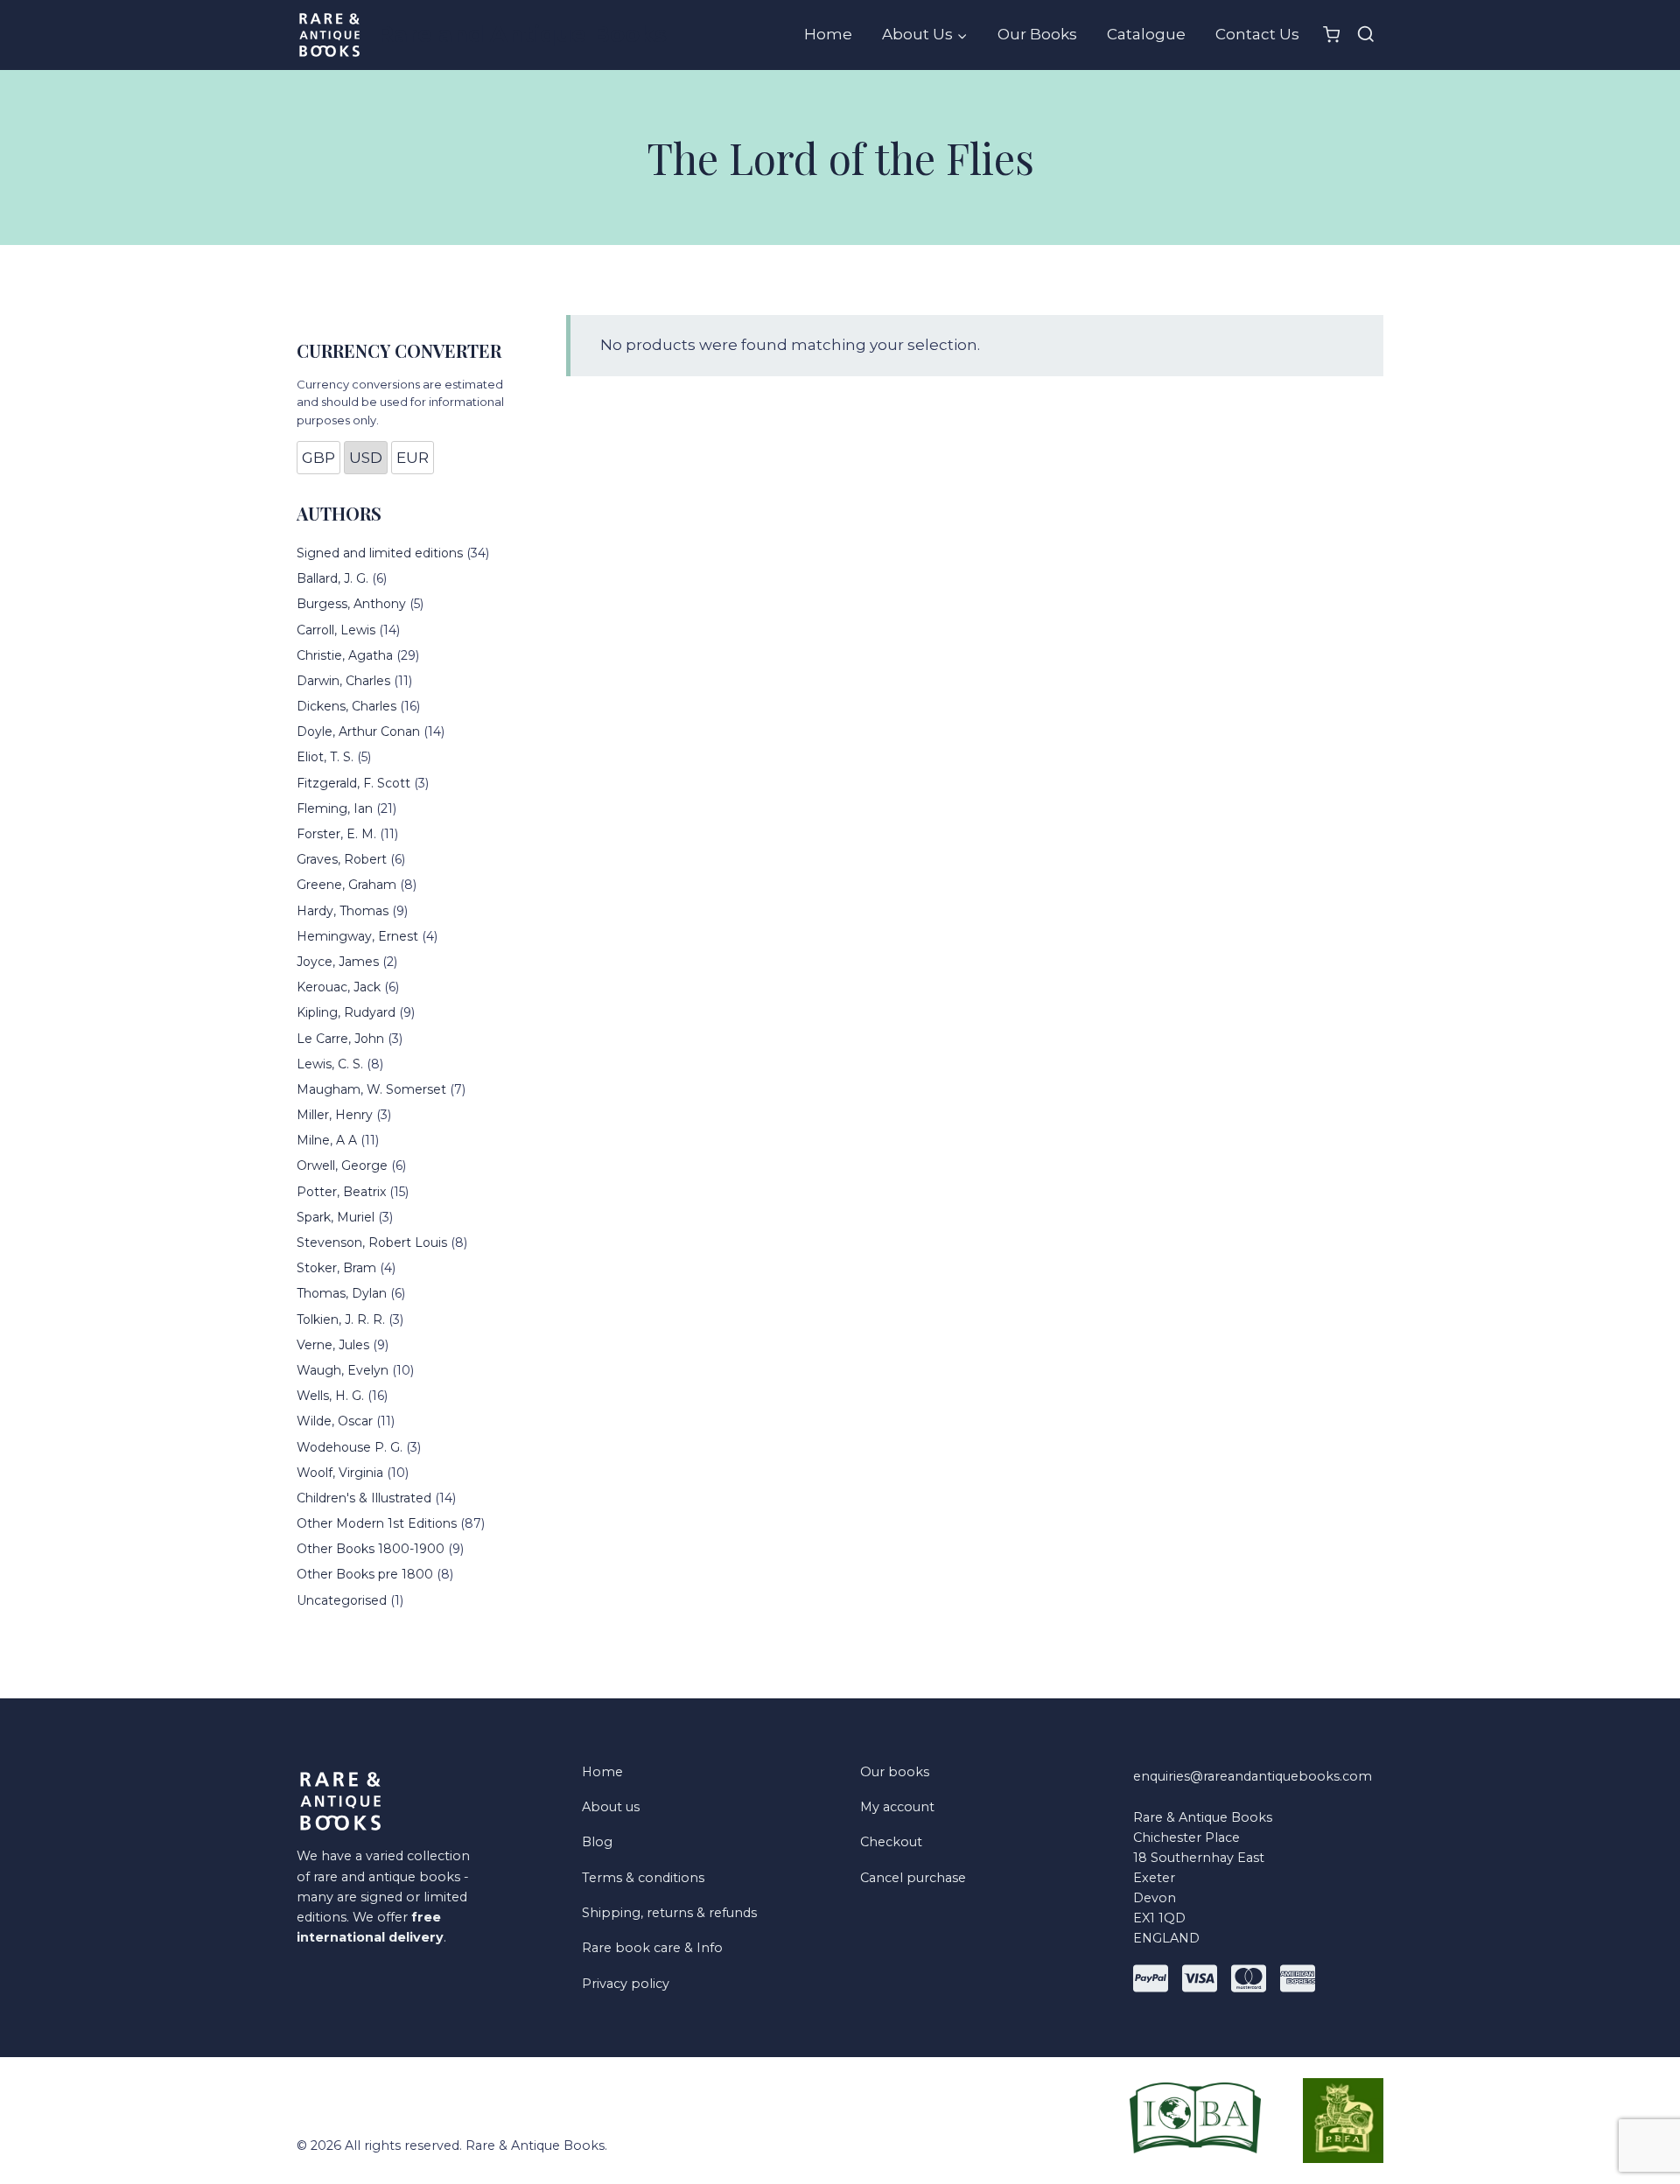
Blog (597, 1842)
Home (828, 34)
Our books (895, 1772)
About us (611, 1807)
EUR (413, 458)
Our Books (1037, 34)
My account (897, 1807)
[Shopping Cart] (1331, 35)
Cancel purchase (913, 1878)
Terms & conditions (643, 1878)
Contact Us (1257, 34)
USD (366, 458)
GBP (318, 458)
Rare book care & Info (652, 1948)
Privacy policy (626, 1984)
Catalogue (1146, 34)
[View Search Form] (1366, 35)
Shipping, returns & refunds (669, 1913)
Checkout (891, 1842)
